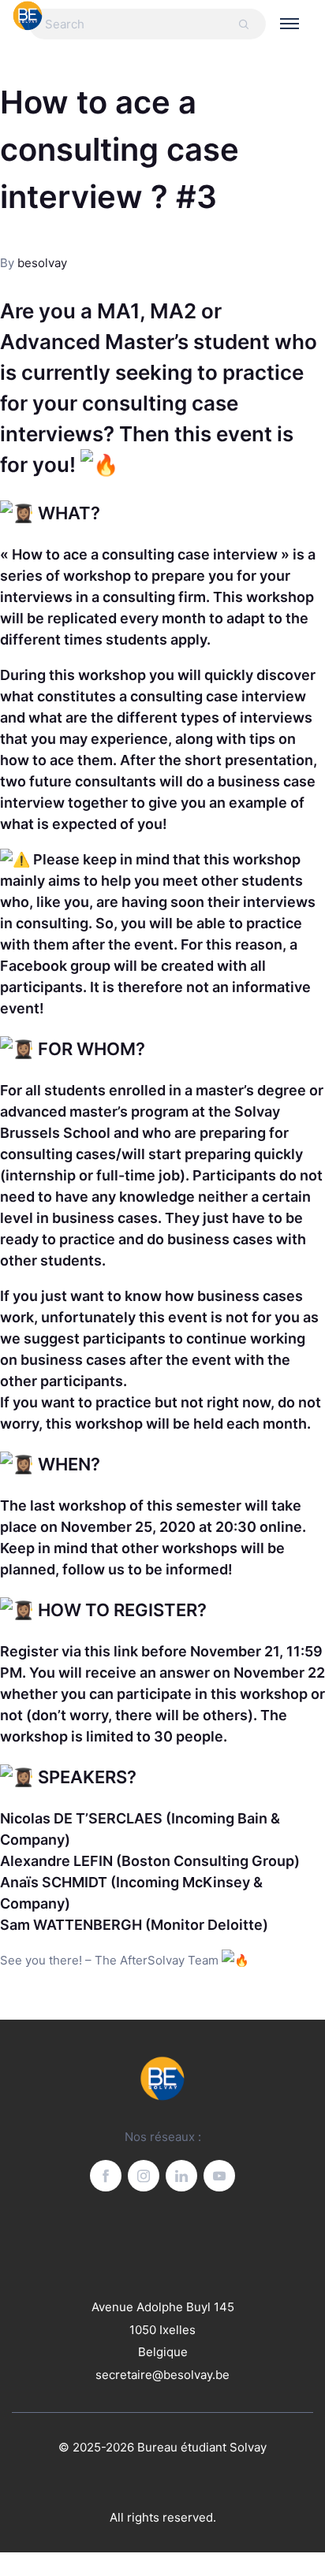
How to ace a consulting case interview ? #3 (120, 149)
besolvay (42, 263)
